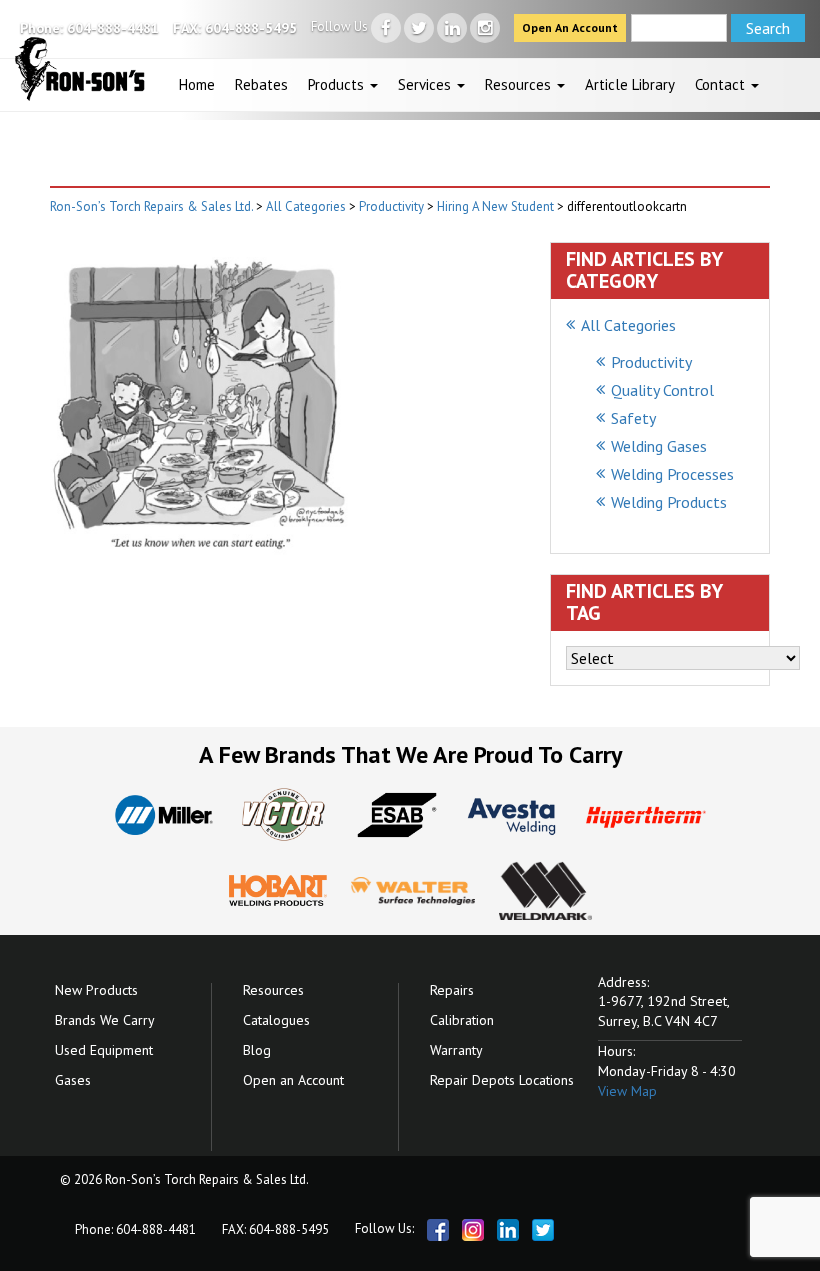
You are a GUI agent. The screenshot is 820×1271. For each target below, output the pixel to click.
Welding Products (669, 502)
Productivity (651, 362)
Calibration (462, 1020)
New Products (96, 990)
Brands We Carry (105, 1020)
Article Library (630, 84)
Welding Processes (672, 474)
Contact (722, 84)
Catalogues (276, 1020)
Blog (257, 1050)
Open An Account (570, 27)
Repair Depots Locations (502, 1080)
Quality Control (662, 390)
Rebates (261, 84)
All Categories (628, 325)
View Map (627, 1091)
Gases (73, 1080)
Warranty (456, 1050)
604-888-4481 (113, 28)
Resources (520, 84)
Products (338, 84)
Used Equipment (104, 1050)
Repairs (452, 990)
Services (426, 84)
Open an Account (293, 1080)
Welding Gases (659, 446)
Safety (633, 418)
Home (197, 84)
